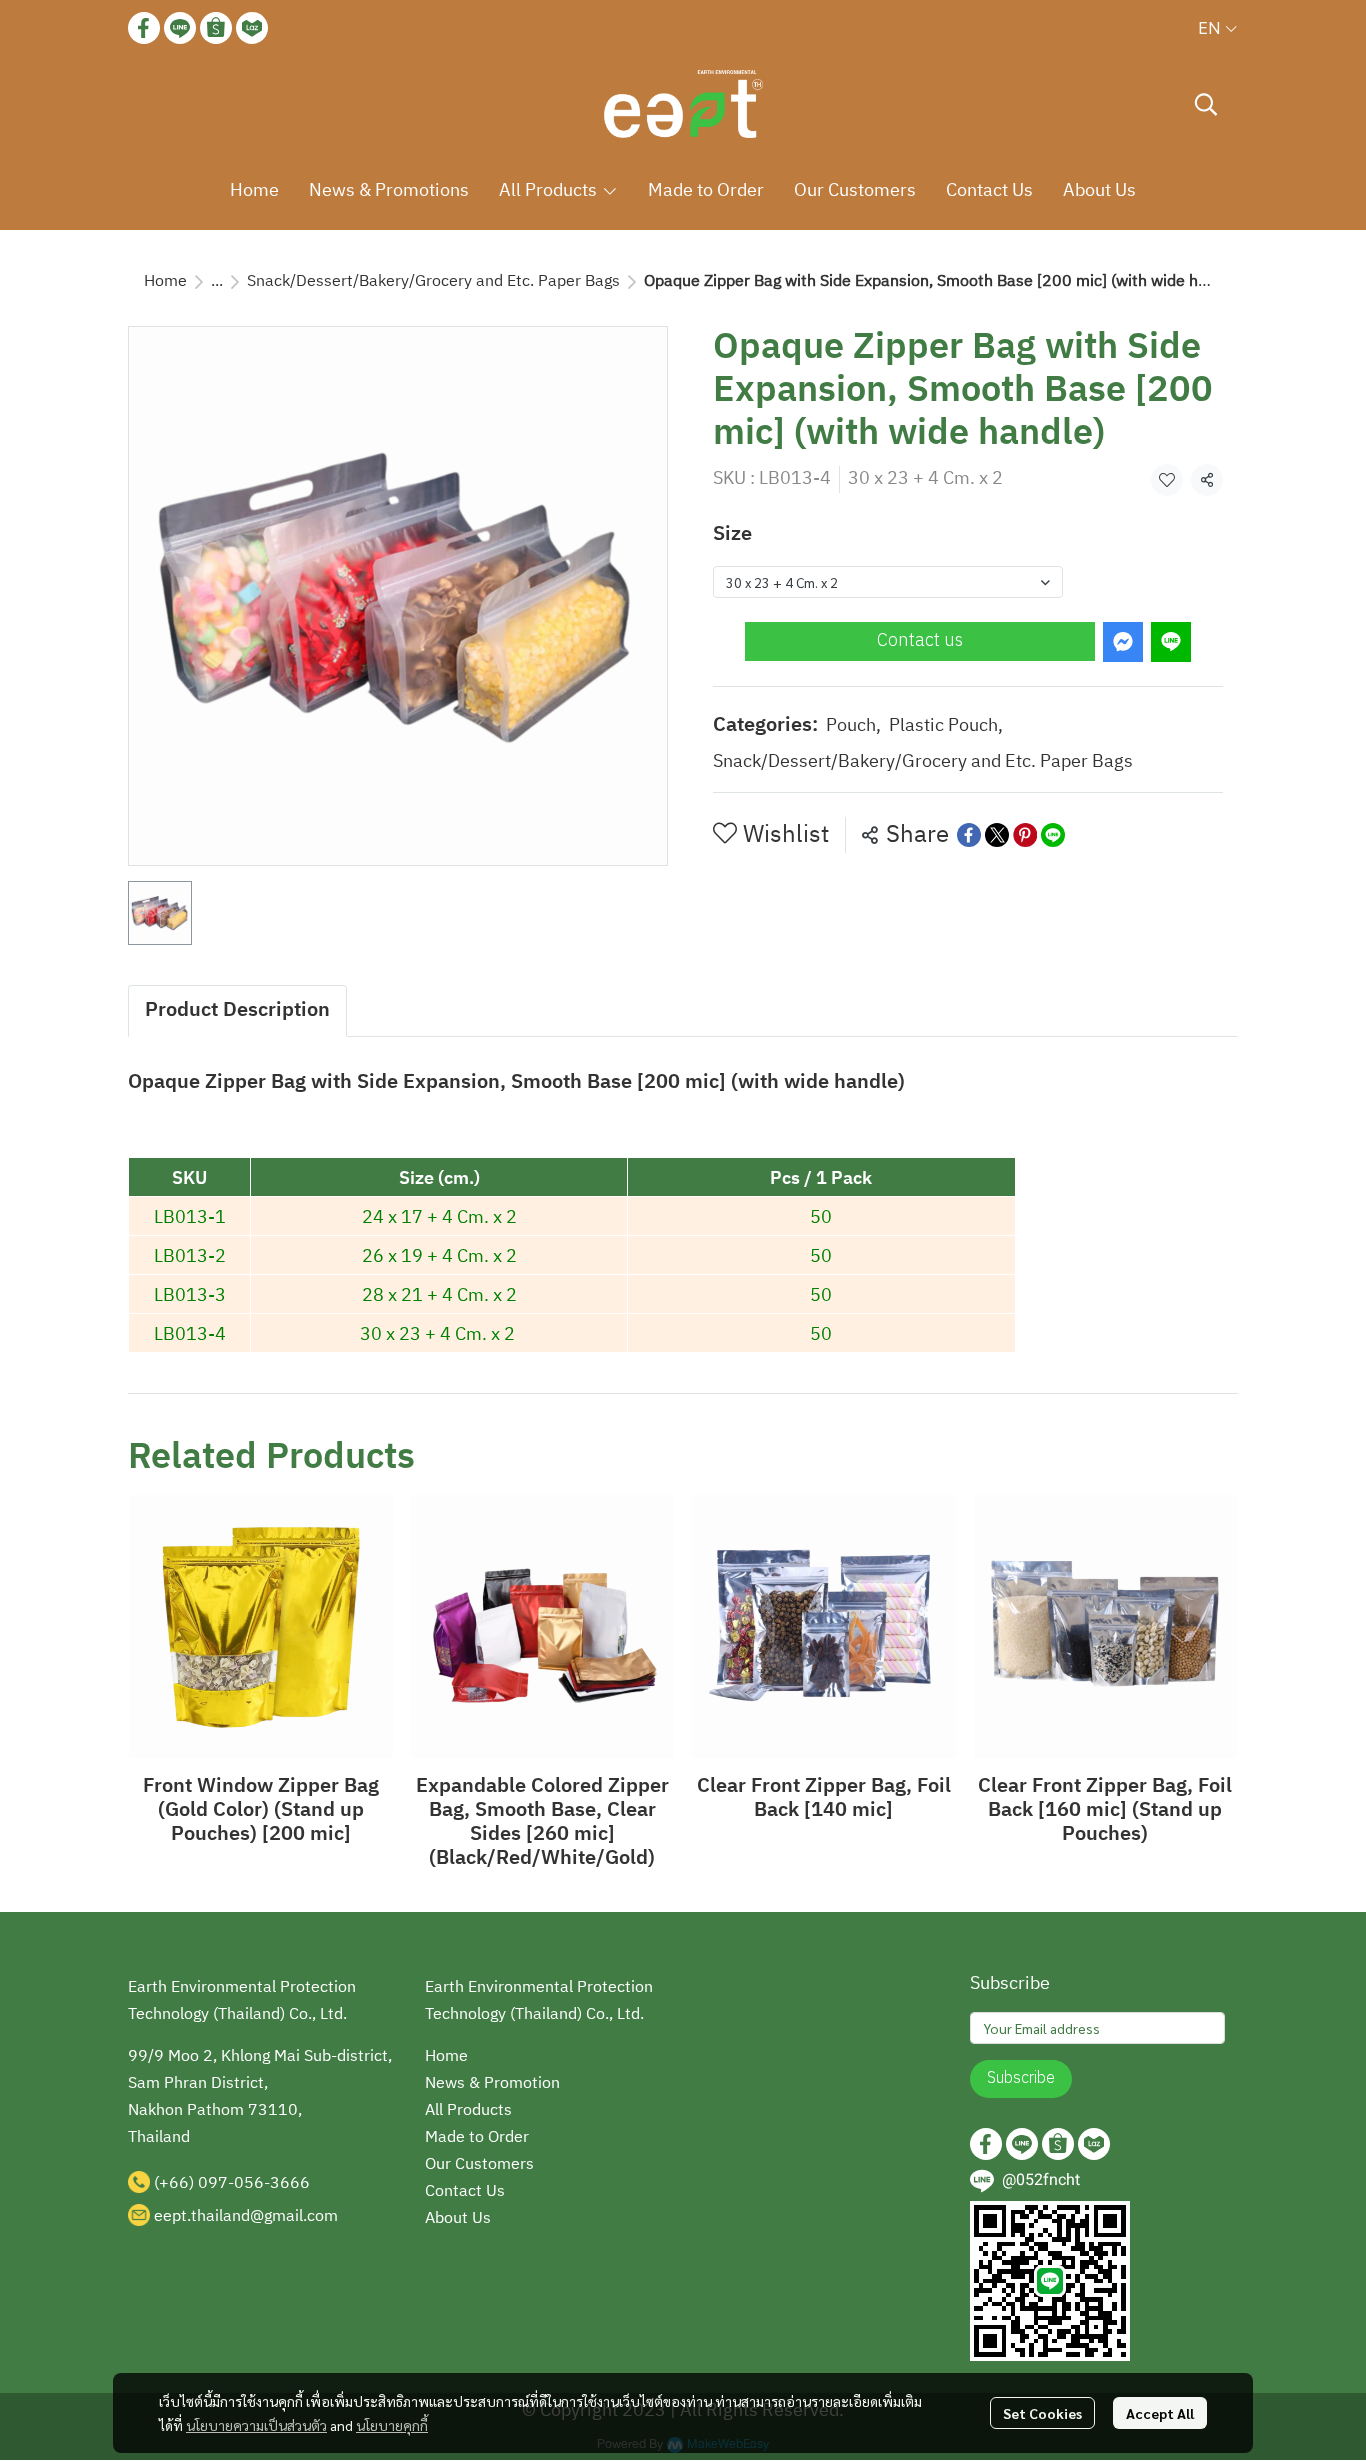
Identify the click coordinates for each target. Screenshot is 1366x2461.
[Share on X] (997, 835)
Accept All (1160, 2413)
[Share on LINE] (1053, 835)
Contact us (920, 641)
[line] (180, 28)
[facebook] (144, 28)
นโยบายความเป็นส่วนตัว (256, 2425)
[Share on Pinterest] (1025, 835)
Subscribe (1021, 2078)
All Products (468, 2110)
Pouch (853, 726)
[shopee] (216, 28)
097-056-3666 (254, 2183)
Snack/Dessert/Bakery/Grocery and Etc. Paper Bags (433, 281)
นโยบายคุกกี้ (392, 2425)
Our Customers (479, 2164)
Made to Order (477, 2137)
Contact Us (465, 2191)
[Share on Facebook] (969, 835)
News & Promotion (492, 2083)
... (217, 281)
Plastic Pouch (946, 726)
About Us (458, 2218)
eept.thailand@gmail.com (246, 2216)
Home (165, 281)
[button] (1217, 28)
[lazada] (252, 28)
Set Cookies (1042, 2413)
